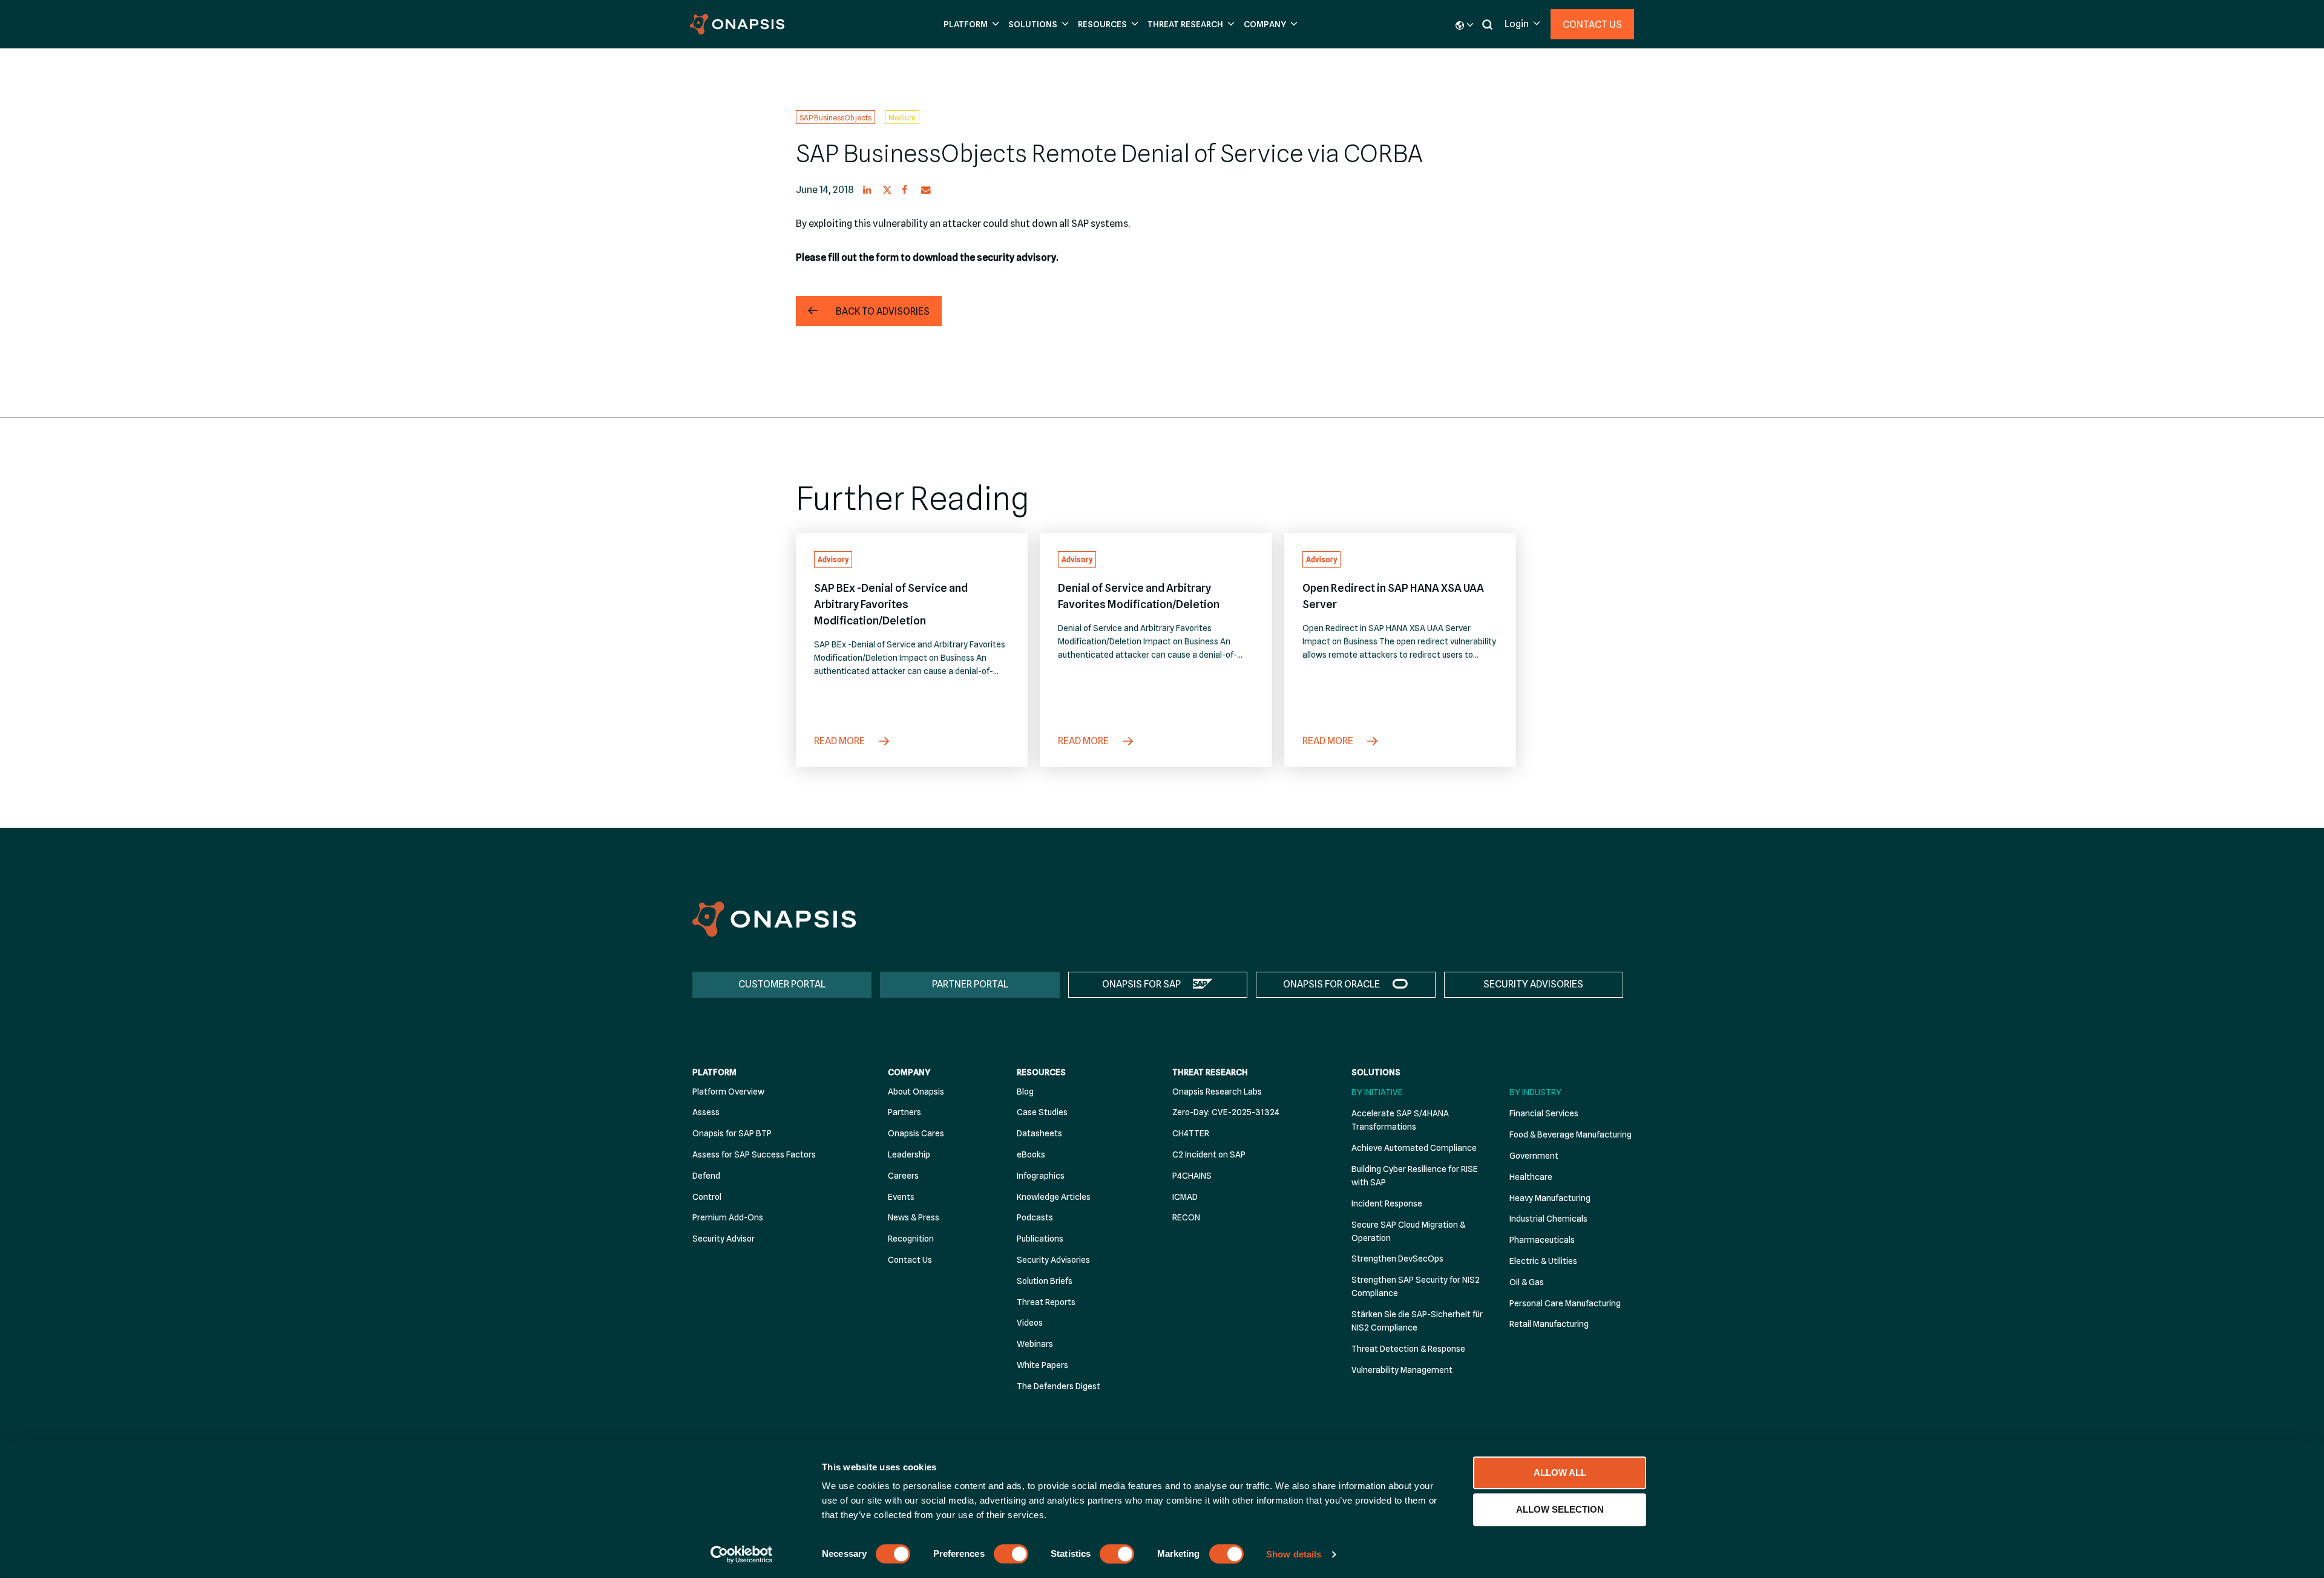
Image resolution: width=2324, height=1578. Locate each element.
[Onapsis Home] (774, 919)
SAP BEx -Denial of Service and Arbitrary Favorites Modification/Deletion (891, 604)
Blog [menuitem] (1025, 1092)
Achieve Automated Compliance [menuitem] (1414, 1148)
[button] (970, 25)
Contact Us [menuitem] (910, 1260)
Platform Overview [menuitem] (728, 1092)
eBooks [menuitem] (1031, 1154)
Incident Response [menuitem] (1387, 1203)
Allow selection (1560, 1509)
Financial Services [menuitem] (1544, 1113)
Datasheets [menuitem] (1039, 1133)
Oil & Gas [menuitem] (1527, 1282)
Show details (1294, 1554)
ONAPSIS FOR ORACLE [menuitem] (1331, 984)
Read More (840, 741)
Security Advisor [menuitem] (724, 1239)
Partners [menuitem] (904, 1112)
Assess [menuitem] (706, 1112)
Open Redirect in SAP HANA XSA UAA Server (1393, 596)
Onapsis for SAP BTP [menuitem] (732, 1133)
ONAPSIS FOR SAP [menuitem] (1141, 984)
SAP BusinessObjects (835, 117)
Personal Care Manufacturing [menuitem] (1565, 1303)
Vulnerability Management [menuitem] (1402, 1370)
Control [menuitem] (707, 1197)
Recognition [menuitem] (911, 1239)
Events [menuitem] (901, 1197)
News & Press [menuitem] (914, 1217)
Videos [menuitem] (1030, 1323)
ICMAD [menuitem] (1185, 1197)
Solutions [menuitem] (1376, 1072)
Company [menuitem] (909, 1072)
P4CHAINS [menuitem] (1192, 1176)
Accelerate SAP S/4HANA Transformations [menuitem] (1400, 1120)
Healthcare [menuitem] (1531, 1177)
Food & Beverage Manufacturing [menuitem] (1571, 1134)
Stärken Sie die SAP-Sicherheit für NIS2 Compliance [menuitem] (1417, 1321)
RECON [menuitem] (1186, 1217)
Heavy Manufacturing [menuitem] (1550, 1198)
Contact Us (1592, 25)
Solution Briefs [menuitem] (1045, 1281)
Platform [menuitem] (714, 1072)
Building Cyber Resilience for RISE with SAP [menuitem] (1415, 1176)
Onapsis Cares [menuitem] (916, 1133)
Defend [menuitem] (706, 1176)
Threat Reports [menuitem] (1046, 1302)
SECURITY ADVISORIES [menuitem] (1533, 984)
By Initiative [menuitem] (1377, 1092)
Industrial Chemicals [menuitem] (1548, 1219)
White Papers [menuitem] (1042, 1365)
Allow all (1560, 1472)
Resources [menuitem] (1041, 1072)
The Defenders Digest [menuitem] (1059, 1386)
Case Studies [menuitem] (1042, 1112)
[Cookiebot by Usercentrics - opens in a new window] (742, 1554)
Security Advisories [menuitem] (1053, 1260)
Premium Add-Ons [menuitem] (728, 1217)
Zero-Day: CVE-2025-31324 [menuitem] (1226, 1112)
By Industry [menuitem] (1535, 1092)
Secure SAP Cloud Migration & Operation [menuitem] (1408, 1231)
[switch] (1011, 1554)
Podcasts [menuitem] (1035, 1217)
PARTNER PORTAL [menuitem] (970, 984)
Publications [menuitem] (1040, 1239)
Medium (902, 117)
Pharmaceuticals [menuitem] (1542, 1240)
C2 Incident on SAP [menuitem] (1209, 1154)
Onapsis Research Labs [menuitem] (1217, 1092)
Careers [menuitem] (903, 1176)
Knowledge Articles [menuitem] (1054, 1197)
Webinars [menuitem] (1035, 1344)
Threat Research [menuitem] (1210, 1072)
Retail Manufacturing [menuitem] (1549, 1324)
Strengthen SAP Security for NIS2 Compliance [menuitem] (1416, 1286)
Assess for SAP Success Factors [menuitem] (754, 1154)
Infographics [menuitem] (1041, 1176)
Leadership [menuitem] (909, 1154)
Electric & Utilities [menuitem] (1543, 1261)
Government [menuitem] (1534, 1156)
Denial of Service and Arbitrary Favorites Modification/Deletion (1139, 596)
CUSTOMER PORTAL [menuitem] (782, 984)
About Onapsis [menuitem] (916, 1092)
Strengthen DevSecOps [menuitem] (1397, 1259)
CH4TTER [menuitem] (1191, 1133)
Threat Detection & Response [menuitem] (1408, 1349)
